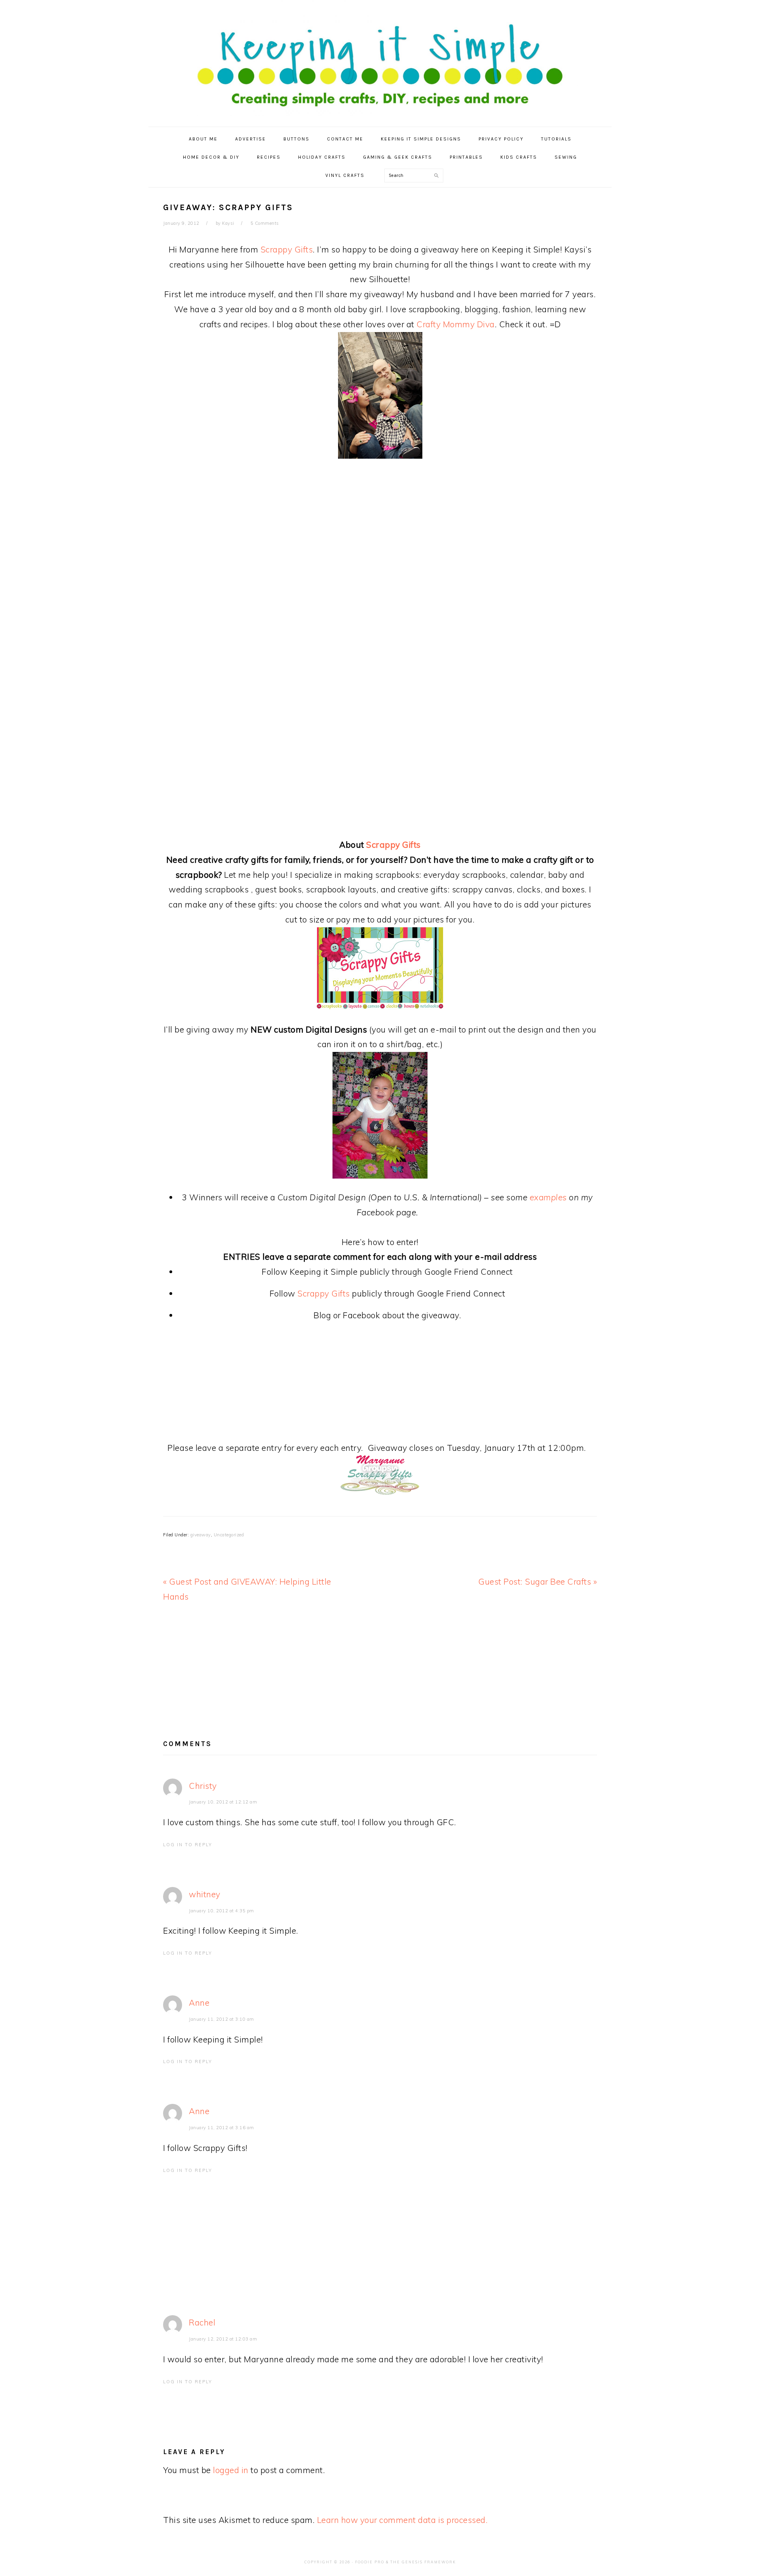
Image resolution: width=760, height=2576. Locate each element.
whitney (205, 1894)
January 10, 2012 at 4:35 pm (221, 1911)
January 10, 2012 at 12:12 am (223, 1802)
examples (548, 1197)
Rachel (202, 2322)
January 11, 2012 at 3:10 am (221, 2019)
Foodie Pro (370, 2562)
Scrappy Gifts (287, 249)
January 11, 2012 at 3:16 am (221, 2128)
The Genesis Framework (423, 2562)
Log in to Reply (188, 1845)
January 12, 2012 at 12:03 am (223, 2339)
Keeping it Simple (380, 59)
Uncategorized (229, 1535)
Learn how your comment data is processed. (403, 2520)
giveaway (201, 1535)
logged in (231, 2470)
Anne (199, 2003)
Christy (203, 1786)
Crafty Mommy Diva (456, 324)
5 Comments (265, 223)
